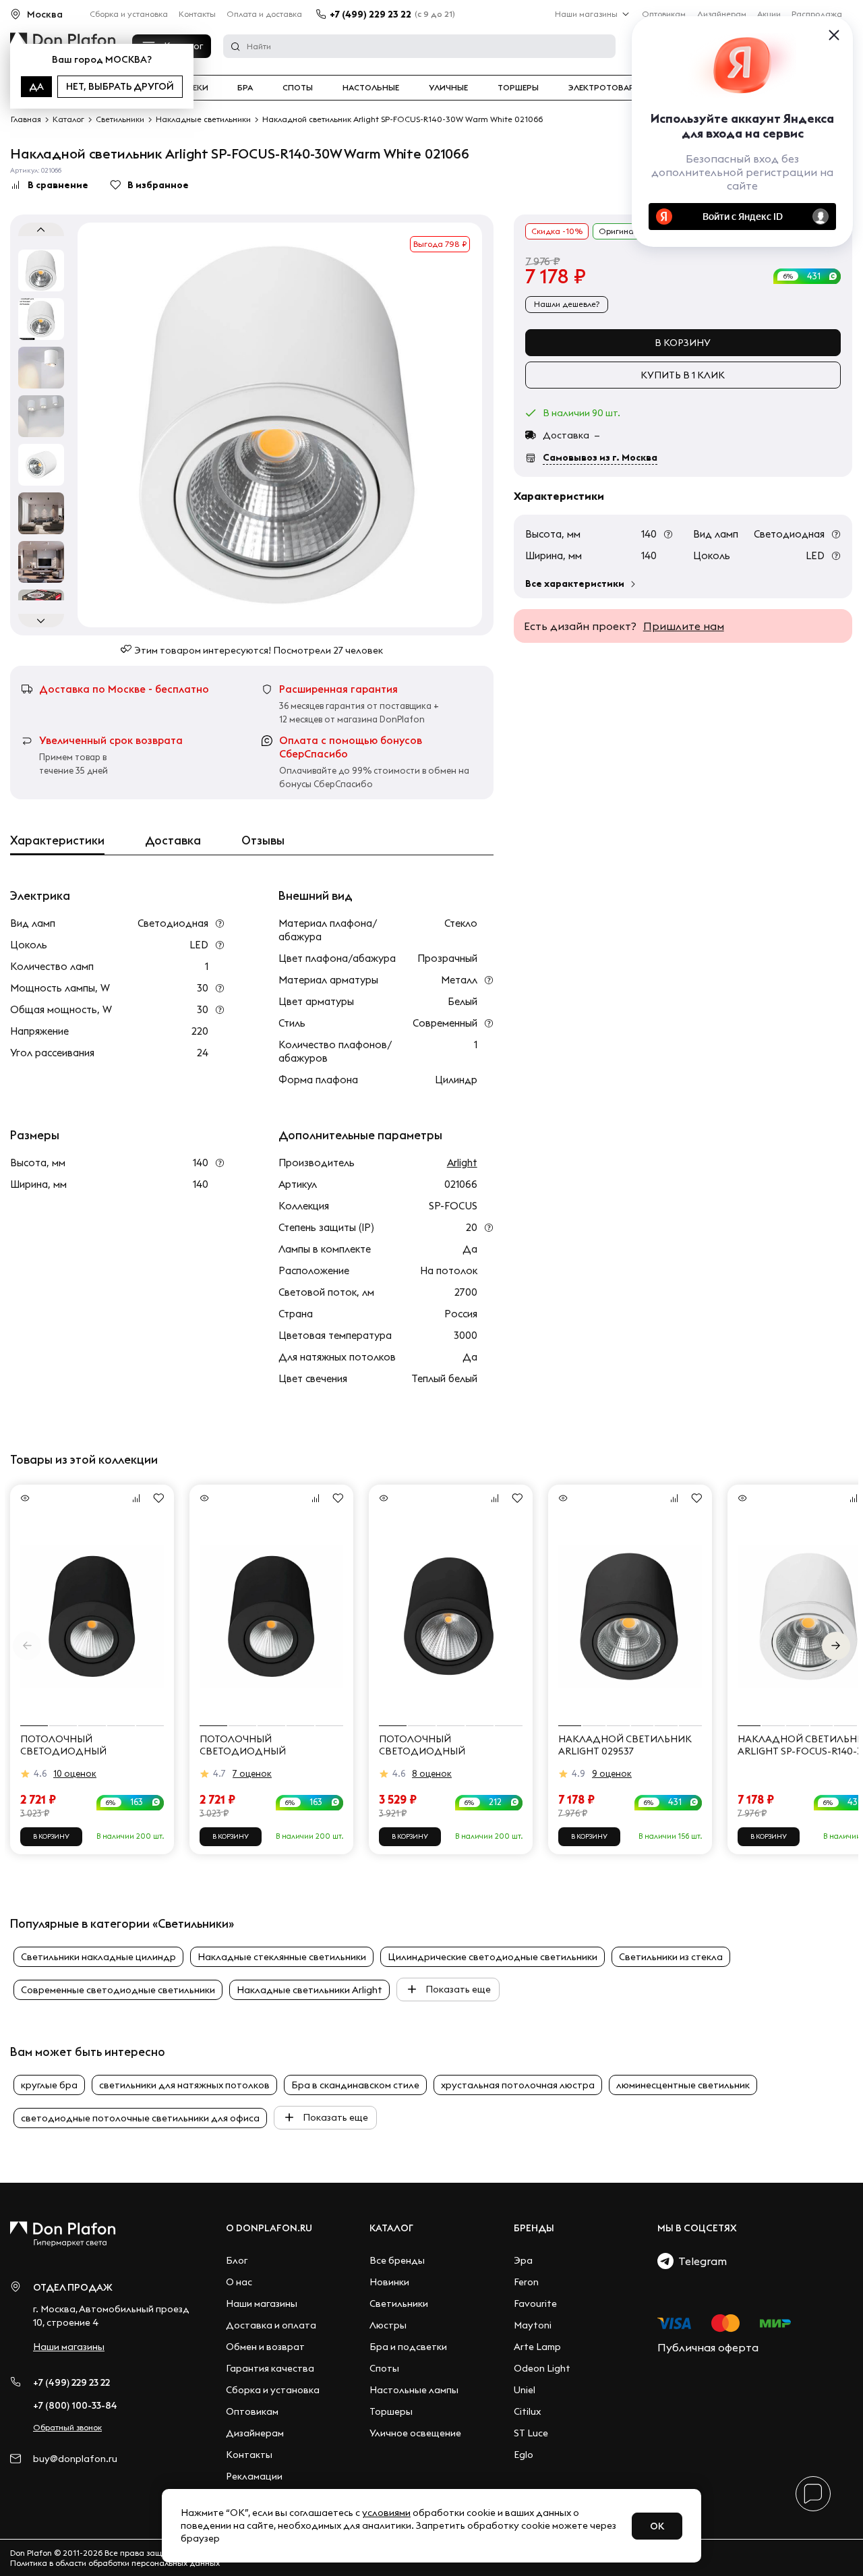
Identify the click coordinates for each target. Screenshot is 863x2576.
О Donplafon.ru (269, 2228)
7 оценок (252, 1773)
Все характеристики (575, 583)
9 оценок (612, 1773)
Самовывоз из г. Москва (600, 457)
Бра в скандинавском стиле (355, 2085)
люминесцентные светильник (683, 2085)
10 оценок (75, 1773)
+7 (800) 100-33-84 (75, 2405)
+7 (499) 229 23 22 (370, 14)
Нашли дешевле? (567, 304)
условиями (386, 2513)
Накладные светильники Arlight (309, 1990)
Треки (195, 88)
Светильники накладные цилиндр (98, 1957)
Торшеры (518, 88)
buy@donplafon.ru (75, 2459)
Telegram (700, 2261)
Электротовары (605, 88)
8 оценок (432, 1773)
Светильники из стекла (671, 1957)
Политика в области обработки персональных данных (115, 2563)
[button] (836, 1646)
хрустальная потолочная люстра (518, 2085)
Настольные (371, 88)
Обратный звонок (67, 2427)
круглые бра (49, 2085)
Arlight (462, 1163)
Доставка (173, 840)
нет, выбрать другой (120, 86)
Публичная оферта (708, 2347)
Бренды (534, 2228)
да (36, 86)
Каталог (391, 2228)
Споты (298, 88)
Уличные (448, 88)
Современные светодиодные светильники (118, 1990)
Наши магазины (586, 14)
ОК (657, 2526)
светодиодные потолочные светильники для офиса (140, 2118)
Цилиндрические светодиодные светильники (493, 1957)
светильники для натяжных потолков (184, 2085)
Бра (245, 88)
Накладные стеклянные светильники (282, 1957)
